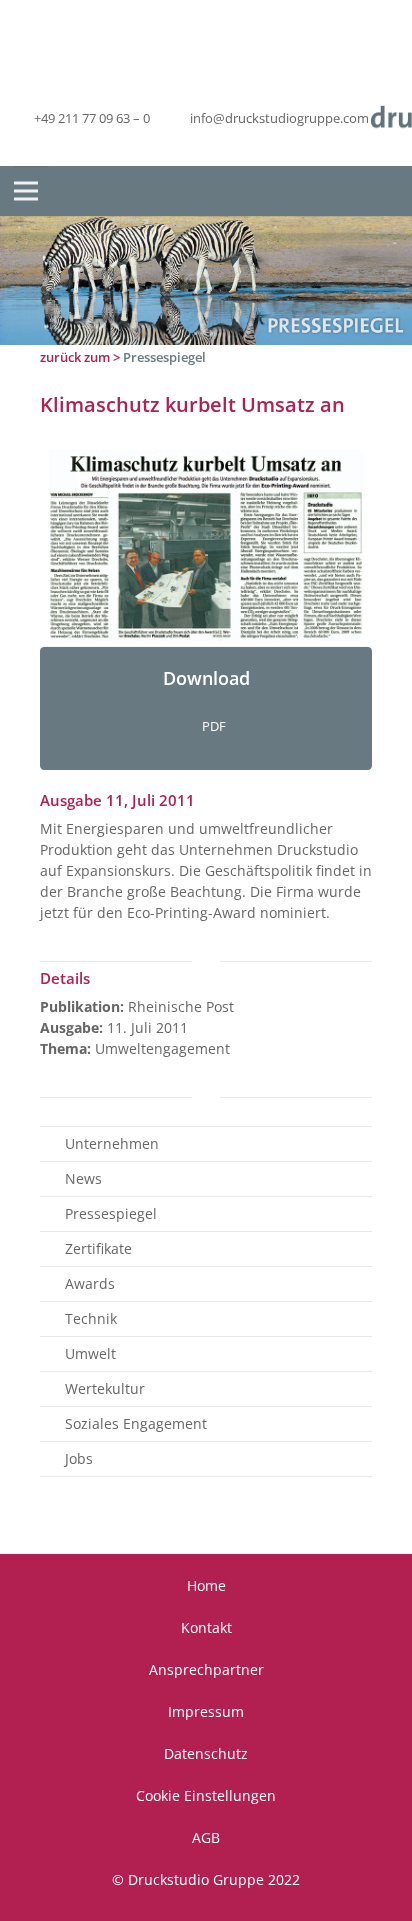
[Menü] (26, 191)
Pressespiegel (164, 357)
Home (206, 1585)
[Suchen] (381, 191)
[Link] (206, 546)
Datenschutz (206, 1753)
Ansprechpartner (206, 1669)
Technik (91, 1318)
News (83, 1178)
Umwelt (90, 1353)
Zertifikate (98, 1248)
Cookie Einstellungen (206, 1795)
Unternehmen (112, 1143)
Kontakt (206, 1627)
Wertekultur (105, 1388)
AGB (206, 1837)
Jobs (79, 1458)
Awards (90, 1283)
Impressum (206, 1711)
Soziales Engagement (136, 1423)
